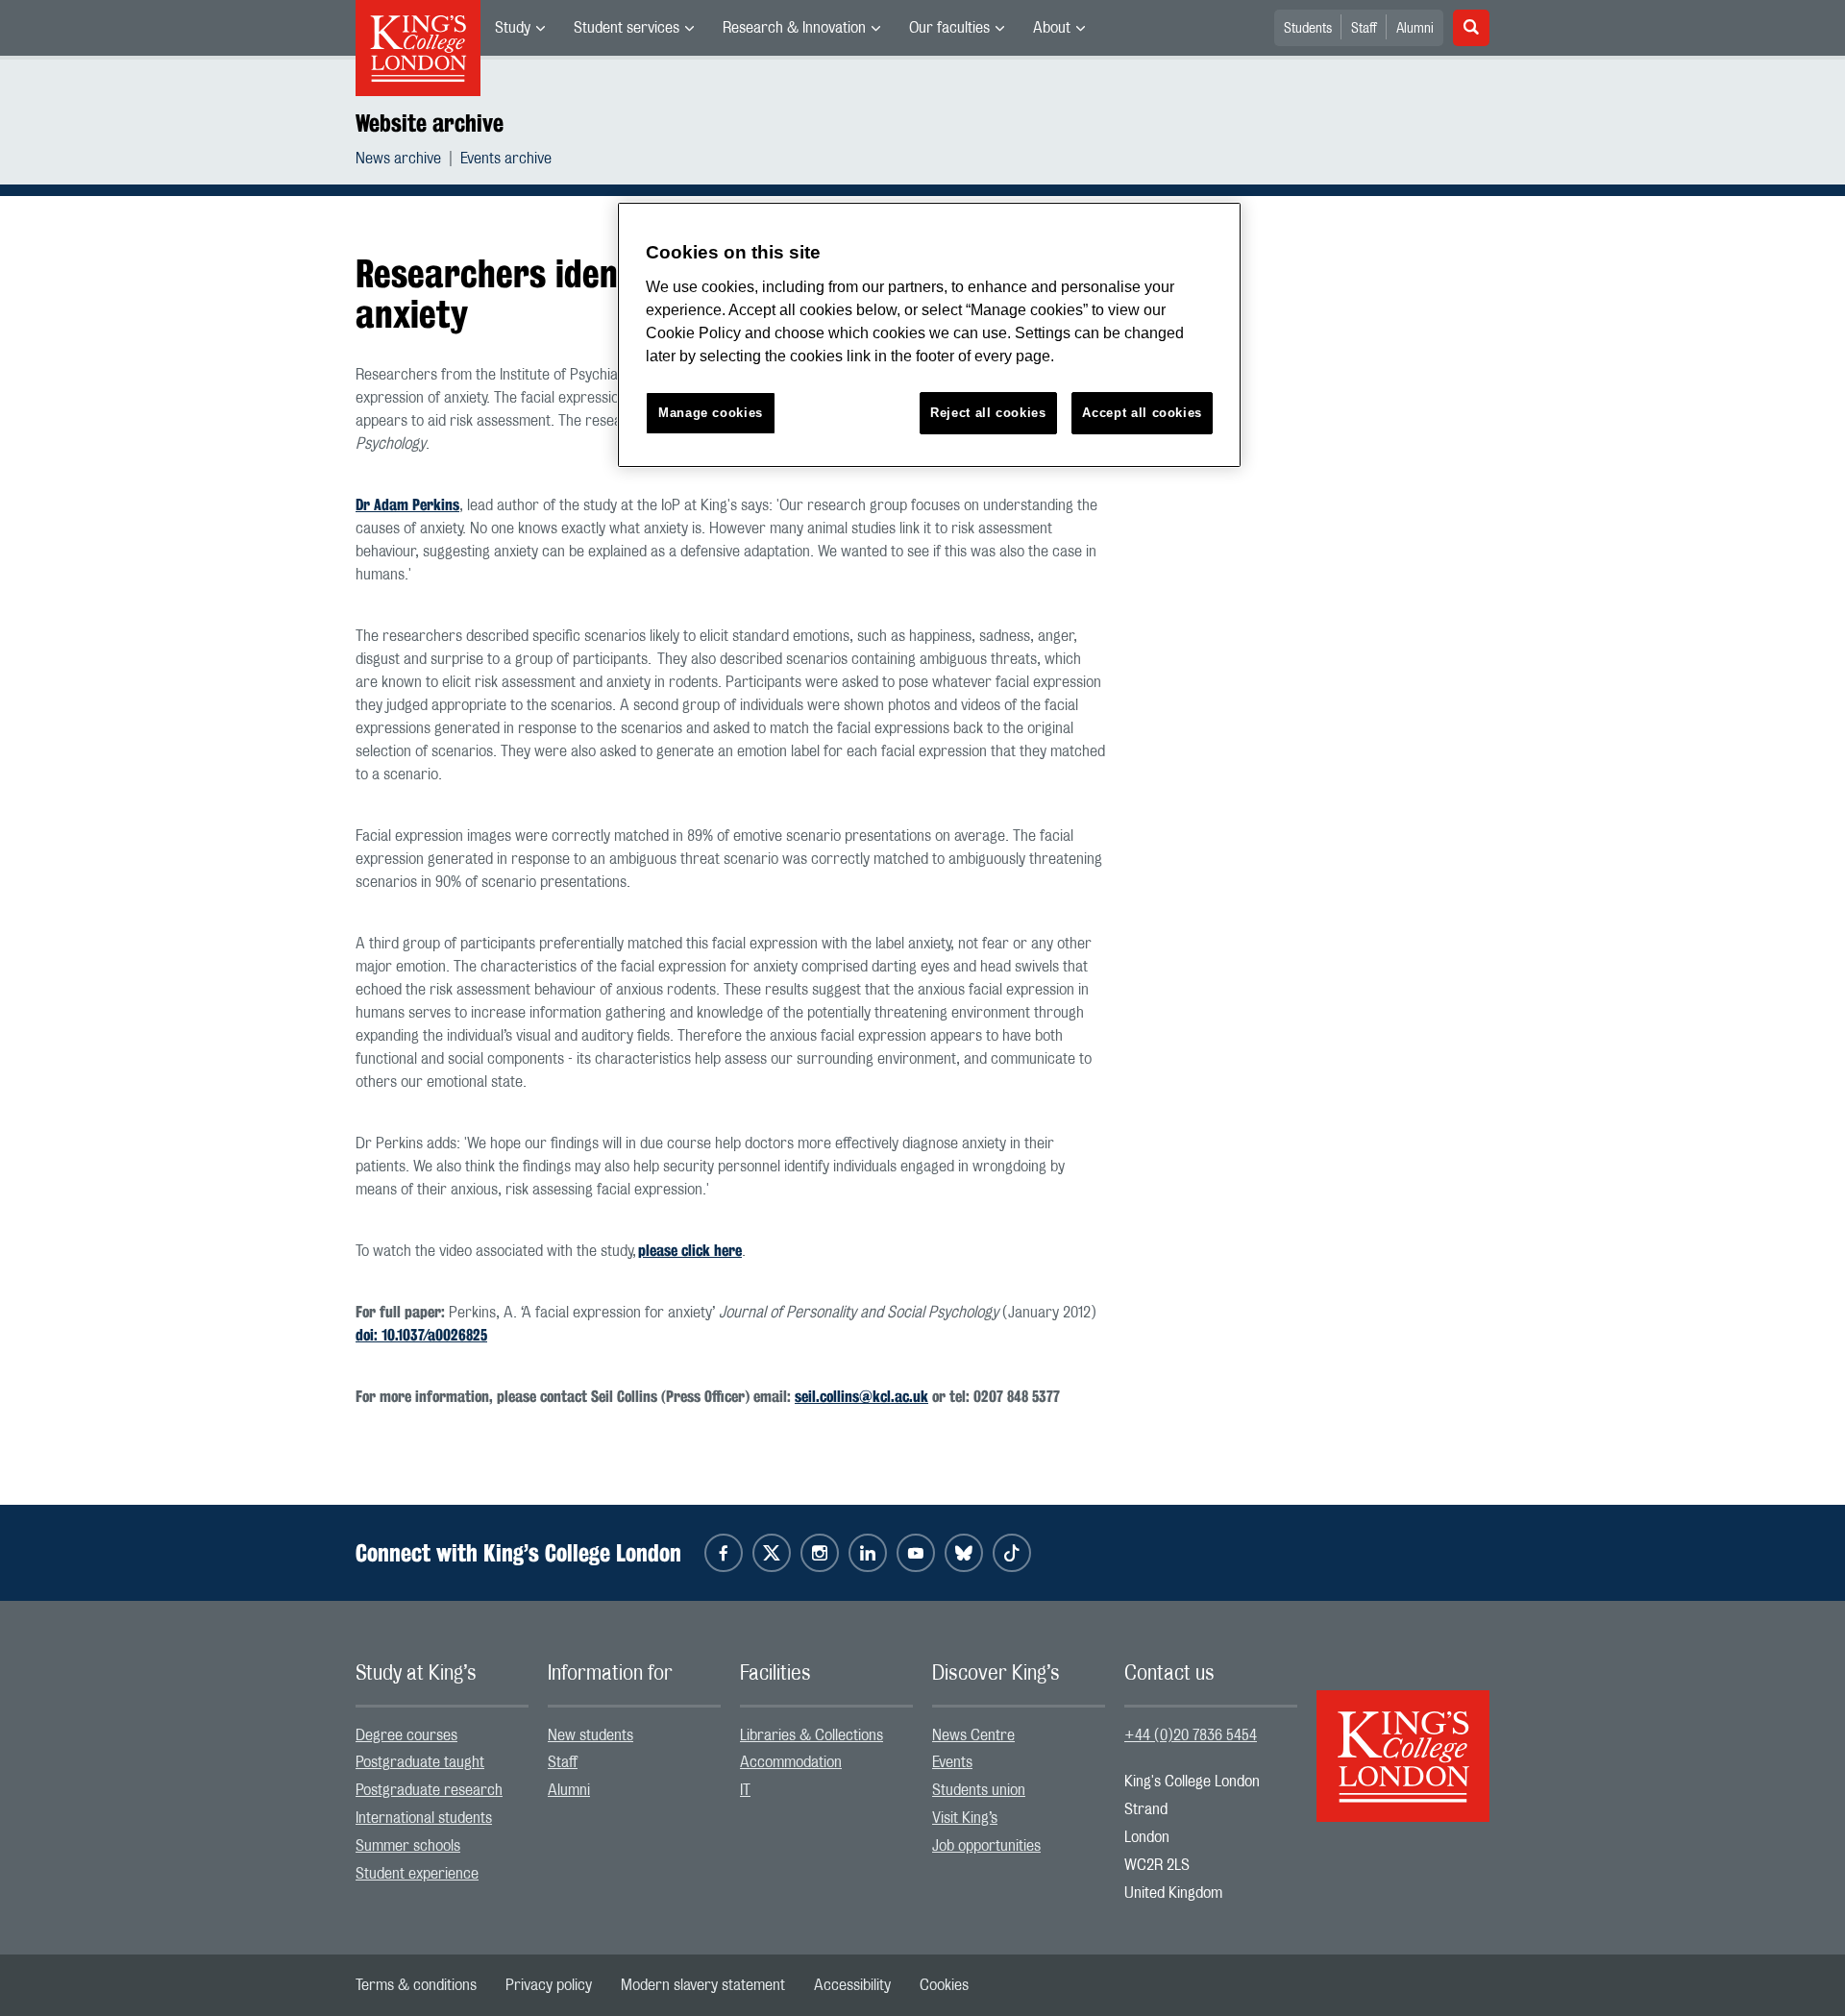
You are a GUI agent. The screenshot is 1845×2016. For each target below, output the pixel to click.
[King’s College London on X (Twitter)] (772, 1553)
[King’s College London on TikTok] (1012, 1553)
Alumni (1415, 29)
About (1052, 28)
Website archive (430, 123)
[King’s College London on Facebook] (724, 1553)
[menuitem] (520, 28)
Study (513, 28)
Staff (1364, 29)
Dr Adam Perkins (407, 505)
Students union (979, 1790)
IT (745, 1790)
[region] (929, 335)
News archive (398, 159)
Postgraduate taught (420, 1762)
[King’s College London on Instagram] (820, 1553)
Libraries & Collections (812, 1735)
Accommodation (791, 1762)
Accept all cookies (1142, 413)
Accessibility (852, 1985)
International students (424, 1818)
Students (1308, 29)
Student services (627, 28)
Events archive (506, 159)
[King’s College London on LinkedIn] (868, 1553)
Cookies (944, 1985)
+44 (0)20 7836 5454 (1191, 1735)
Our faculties (949, 28)
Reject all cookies (988, 413)
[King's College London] (1403, 1739)
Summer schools (408, 1846)
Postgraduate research (429, 1790)
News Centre (973, 1735)
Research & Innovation (794, 28)
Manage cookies (711, 413)
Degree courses (406, 1735)
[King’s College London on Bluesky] (964, 1553)
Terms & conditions (416, 1985)
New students (590, 1735)
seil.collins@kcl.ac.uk (861, 1397)
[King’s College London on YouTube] (916, 1553)
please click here (690, 1251)
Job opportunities (986, 1846)
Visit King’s (965, 1818)
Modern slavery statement (703, 1985)
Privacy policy (549, 1985)
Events (952, 1762)
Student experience (417, 1874)
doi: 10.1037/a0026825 (421, 1335)
